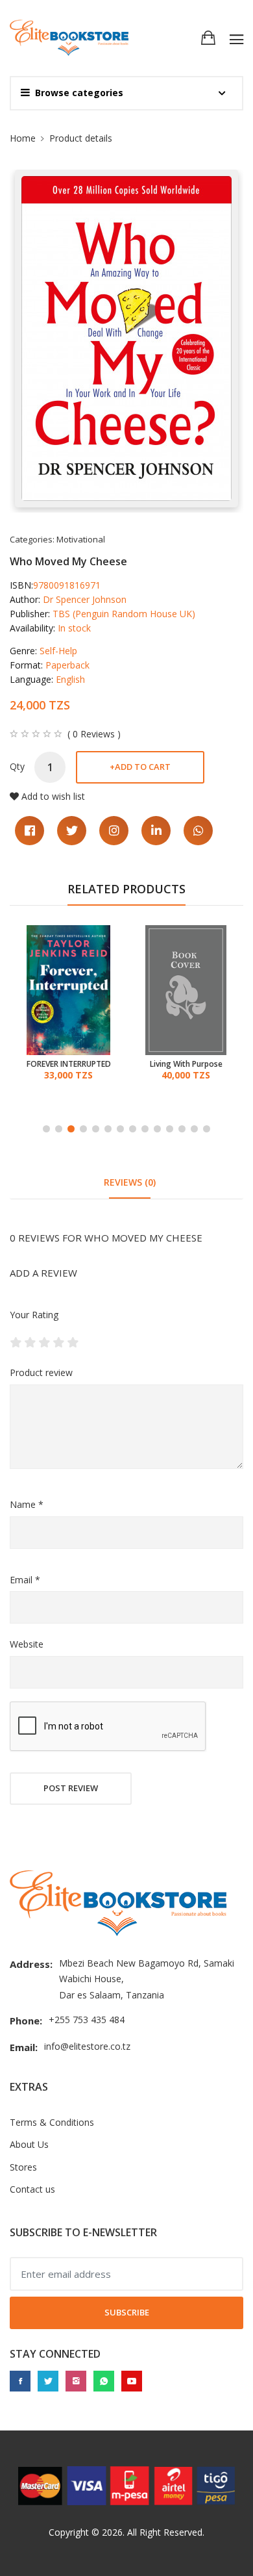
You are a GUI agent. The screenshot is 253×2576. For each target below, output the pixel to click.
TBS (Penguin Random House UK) (124, 614)
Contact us (32, 2189)
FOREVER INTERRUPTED (69, 1064)
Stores (23, 2167)
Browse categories (79, 93)
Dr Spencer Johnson (85, 599)
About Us (29, 2144)
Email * (25, 1580)
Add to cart (140, 767)
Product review (41, 1372)
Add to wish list (53, 796)
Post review (71, 1788)
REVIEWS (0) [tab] (130, 1182)
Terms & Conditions (52, 2122)
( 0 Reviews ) (94, 734)
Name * (27, 1504)
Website (27, 1644)
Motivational (81, 539)
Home (23, 138)
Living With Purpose (186, 1064)
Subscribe (127, 2312)
